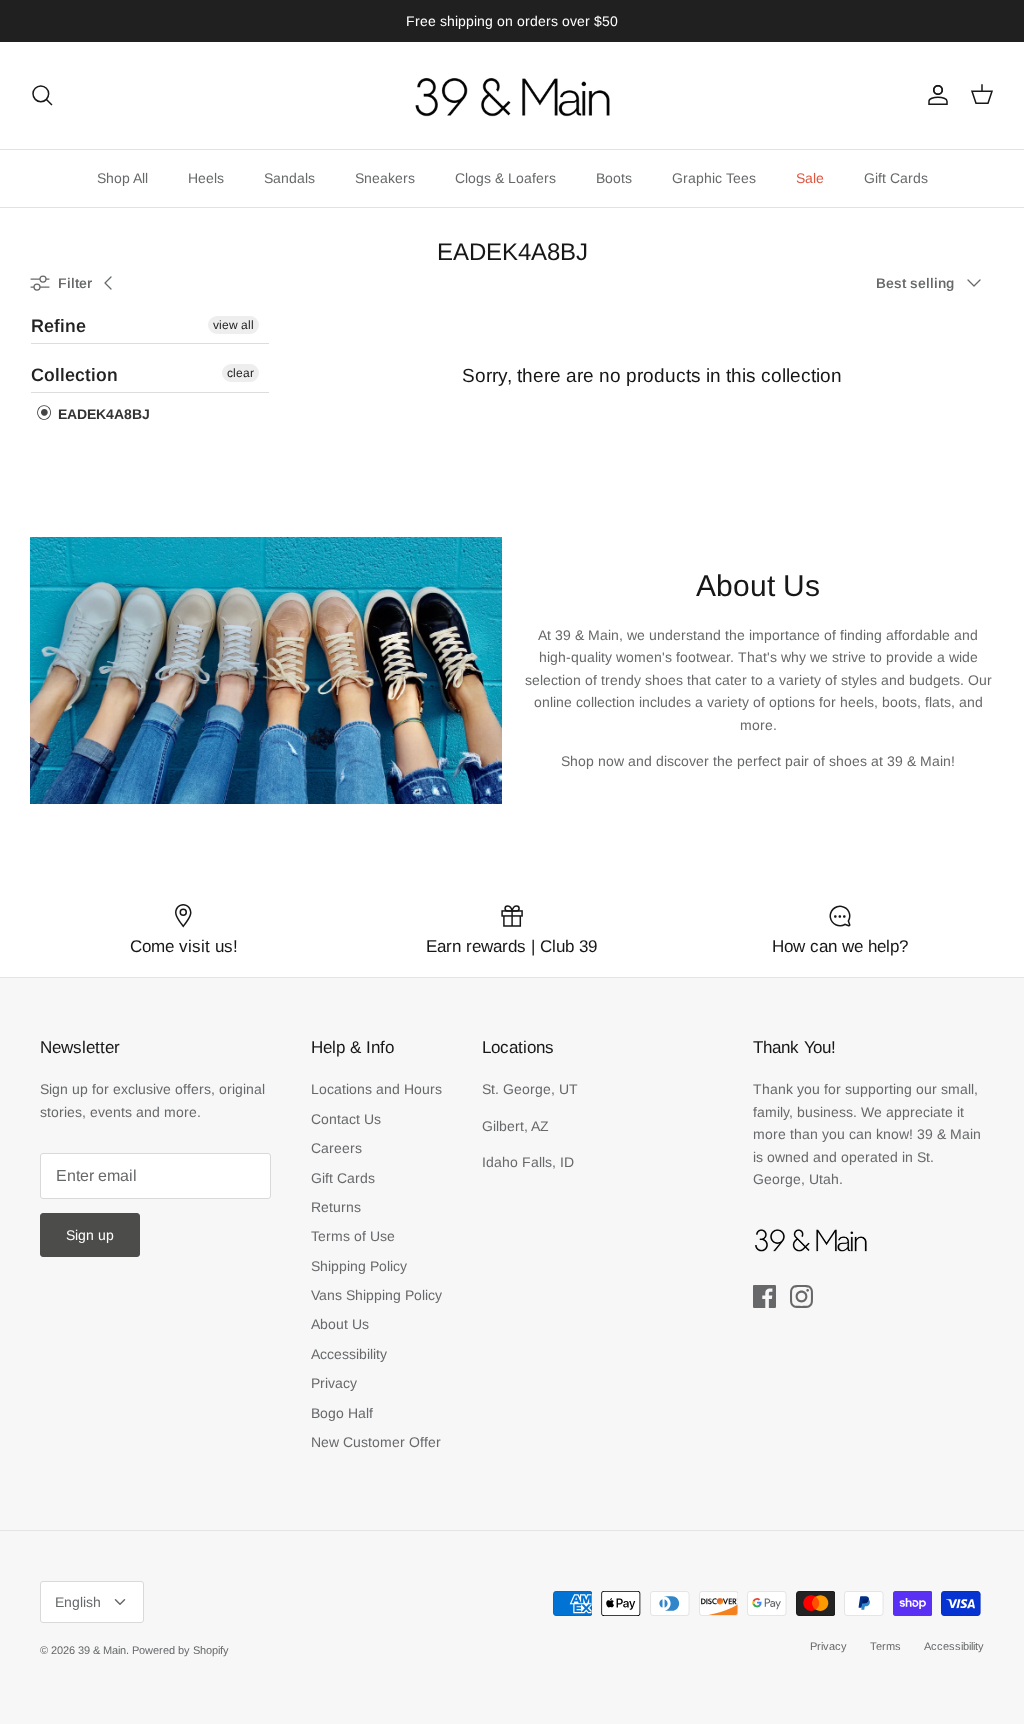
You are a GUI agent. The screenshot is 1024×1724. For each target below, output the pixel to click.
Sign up (90, 1235)
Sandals (289, 178)
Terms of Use (353, 1236)
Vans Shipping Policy (376, 1295)
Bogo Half (342, 1413)
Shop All (122, 178)
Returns (336, 1207)
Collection (74, 375)
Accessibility (349, 1354)
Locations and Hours (376, 1089)
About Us (340, 1324)
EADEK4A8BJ (102, 414)
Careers (336, 1148)
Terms (885, 1646)
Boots (614, 178)
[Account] (934, 95)
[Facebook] (764, 1296)
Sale (810, 178)
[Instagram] (801, 1296)
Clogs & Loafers (505, 178)
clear (240, 373)
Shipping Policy (359, 1266)
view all (233, 325)
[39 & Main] (512, 95)
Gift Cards (896, 178)
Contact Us (346, 1119)
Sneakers (385, 178)
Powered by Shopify (180, 1650)
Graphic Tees (714, 178)
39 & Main (102, 1650)
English (78, 1602)
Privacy (334, 1383)
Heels (206, 178)
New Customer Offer (376, 1442)
